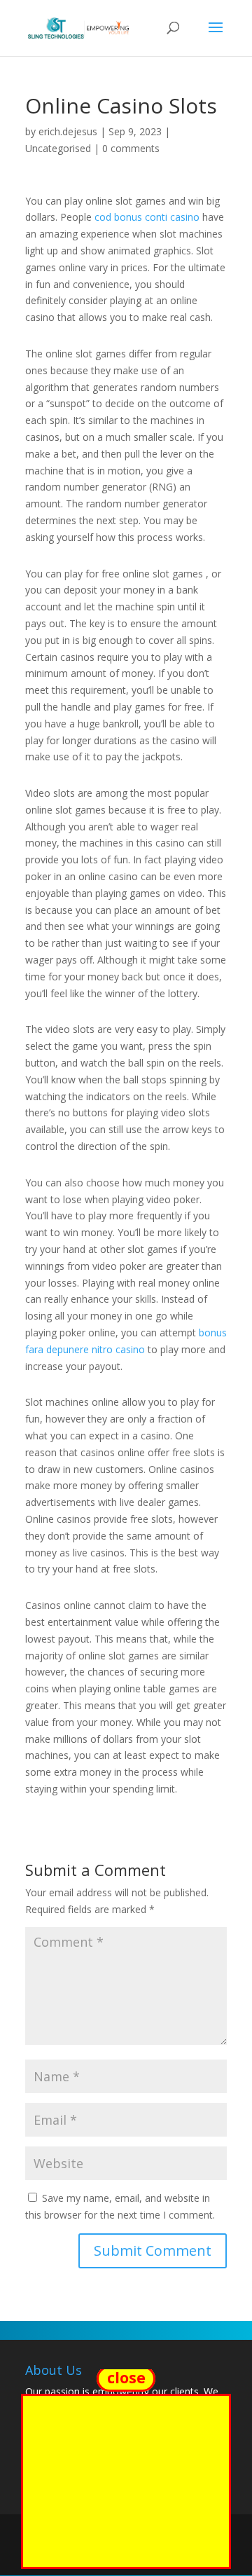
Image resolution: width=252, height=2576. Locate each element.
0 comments (131, 148)
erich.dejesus (68, 131)
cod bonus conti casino (147, 217)
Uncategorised (58, 148)
